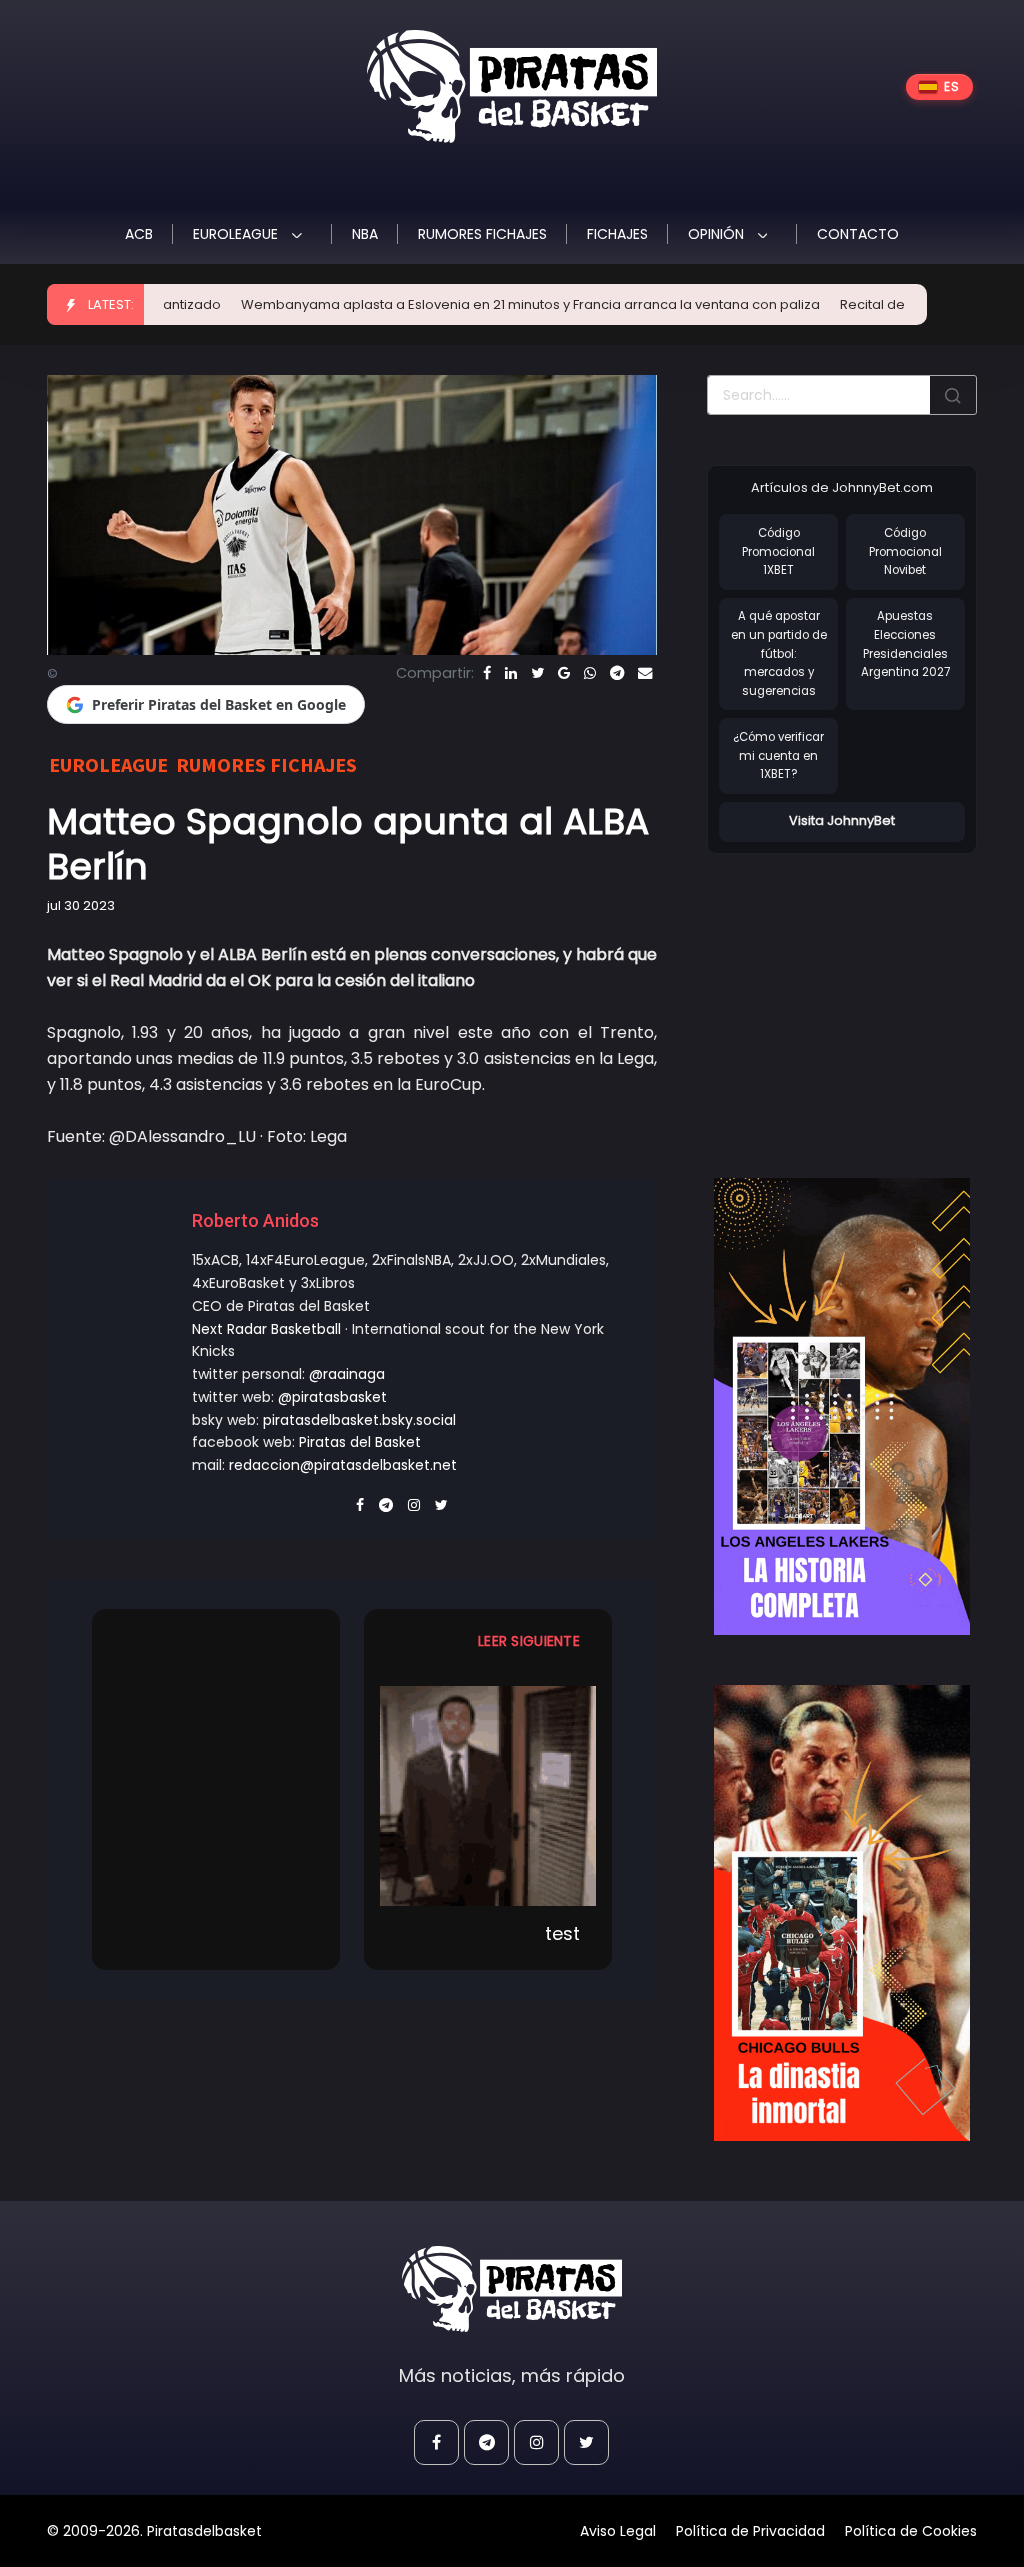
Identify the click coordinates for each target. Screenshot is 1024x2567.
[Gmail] (564, 673)
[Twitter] (537, 673)
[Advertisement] (865, 995)
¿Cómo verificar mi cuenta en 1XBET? (778, 755)
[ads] (842, 1406)
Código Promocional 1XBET (778, 551)
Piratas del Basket (360, 1442)
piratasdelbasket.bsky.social (359, 1420)
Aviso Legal (618, 2531)
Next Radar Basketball (266, 1329)
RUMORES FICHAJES (482, 234)
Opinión (718, 234)
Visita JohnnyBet (842, 820)
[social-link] (436, 2442)
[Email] (645, 673)
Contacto (858, 234)
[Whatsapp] (590, 673)
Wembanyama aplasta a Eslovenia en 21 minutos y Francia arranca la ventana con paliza (474, 304)
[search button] (953, 395)
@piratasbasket (332, 1397)
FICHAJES (617, 234)
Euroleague (237, 234)
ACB (139, 234)
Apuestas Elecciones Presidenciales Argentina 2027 (905, 644)
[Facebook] (487, 673)
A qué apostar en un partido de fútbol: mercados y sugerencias (779, 653)
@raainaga (347, 1374)
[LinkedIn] (511, 673)
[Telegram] (617, 673)
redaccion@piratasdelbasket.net (343, 1465)
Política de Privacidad (750, 2531)
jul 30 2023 (81, 905)
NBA (365, 234)
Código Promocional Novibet (905, 551)
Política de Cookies (911, 2531)
